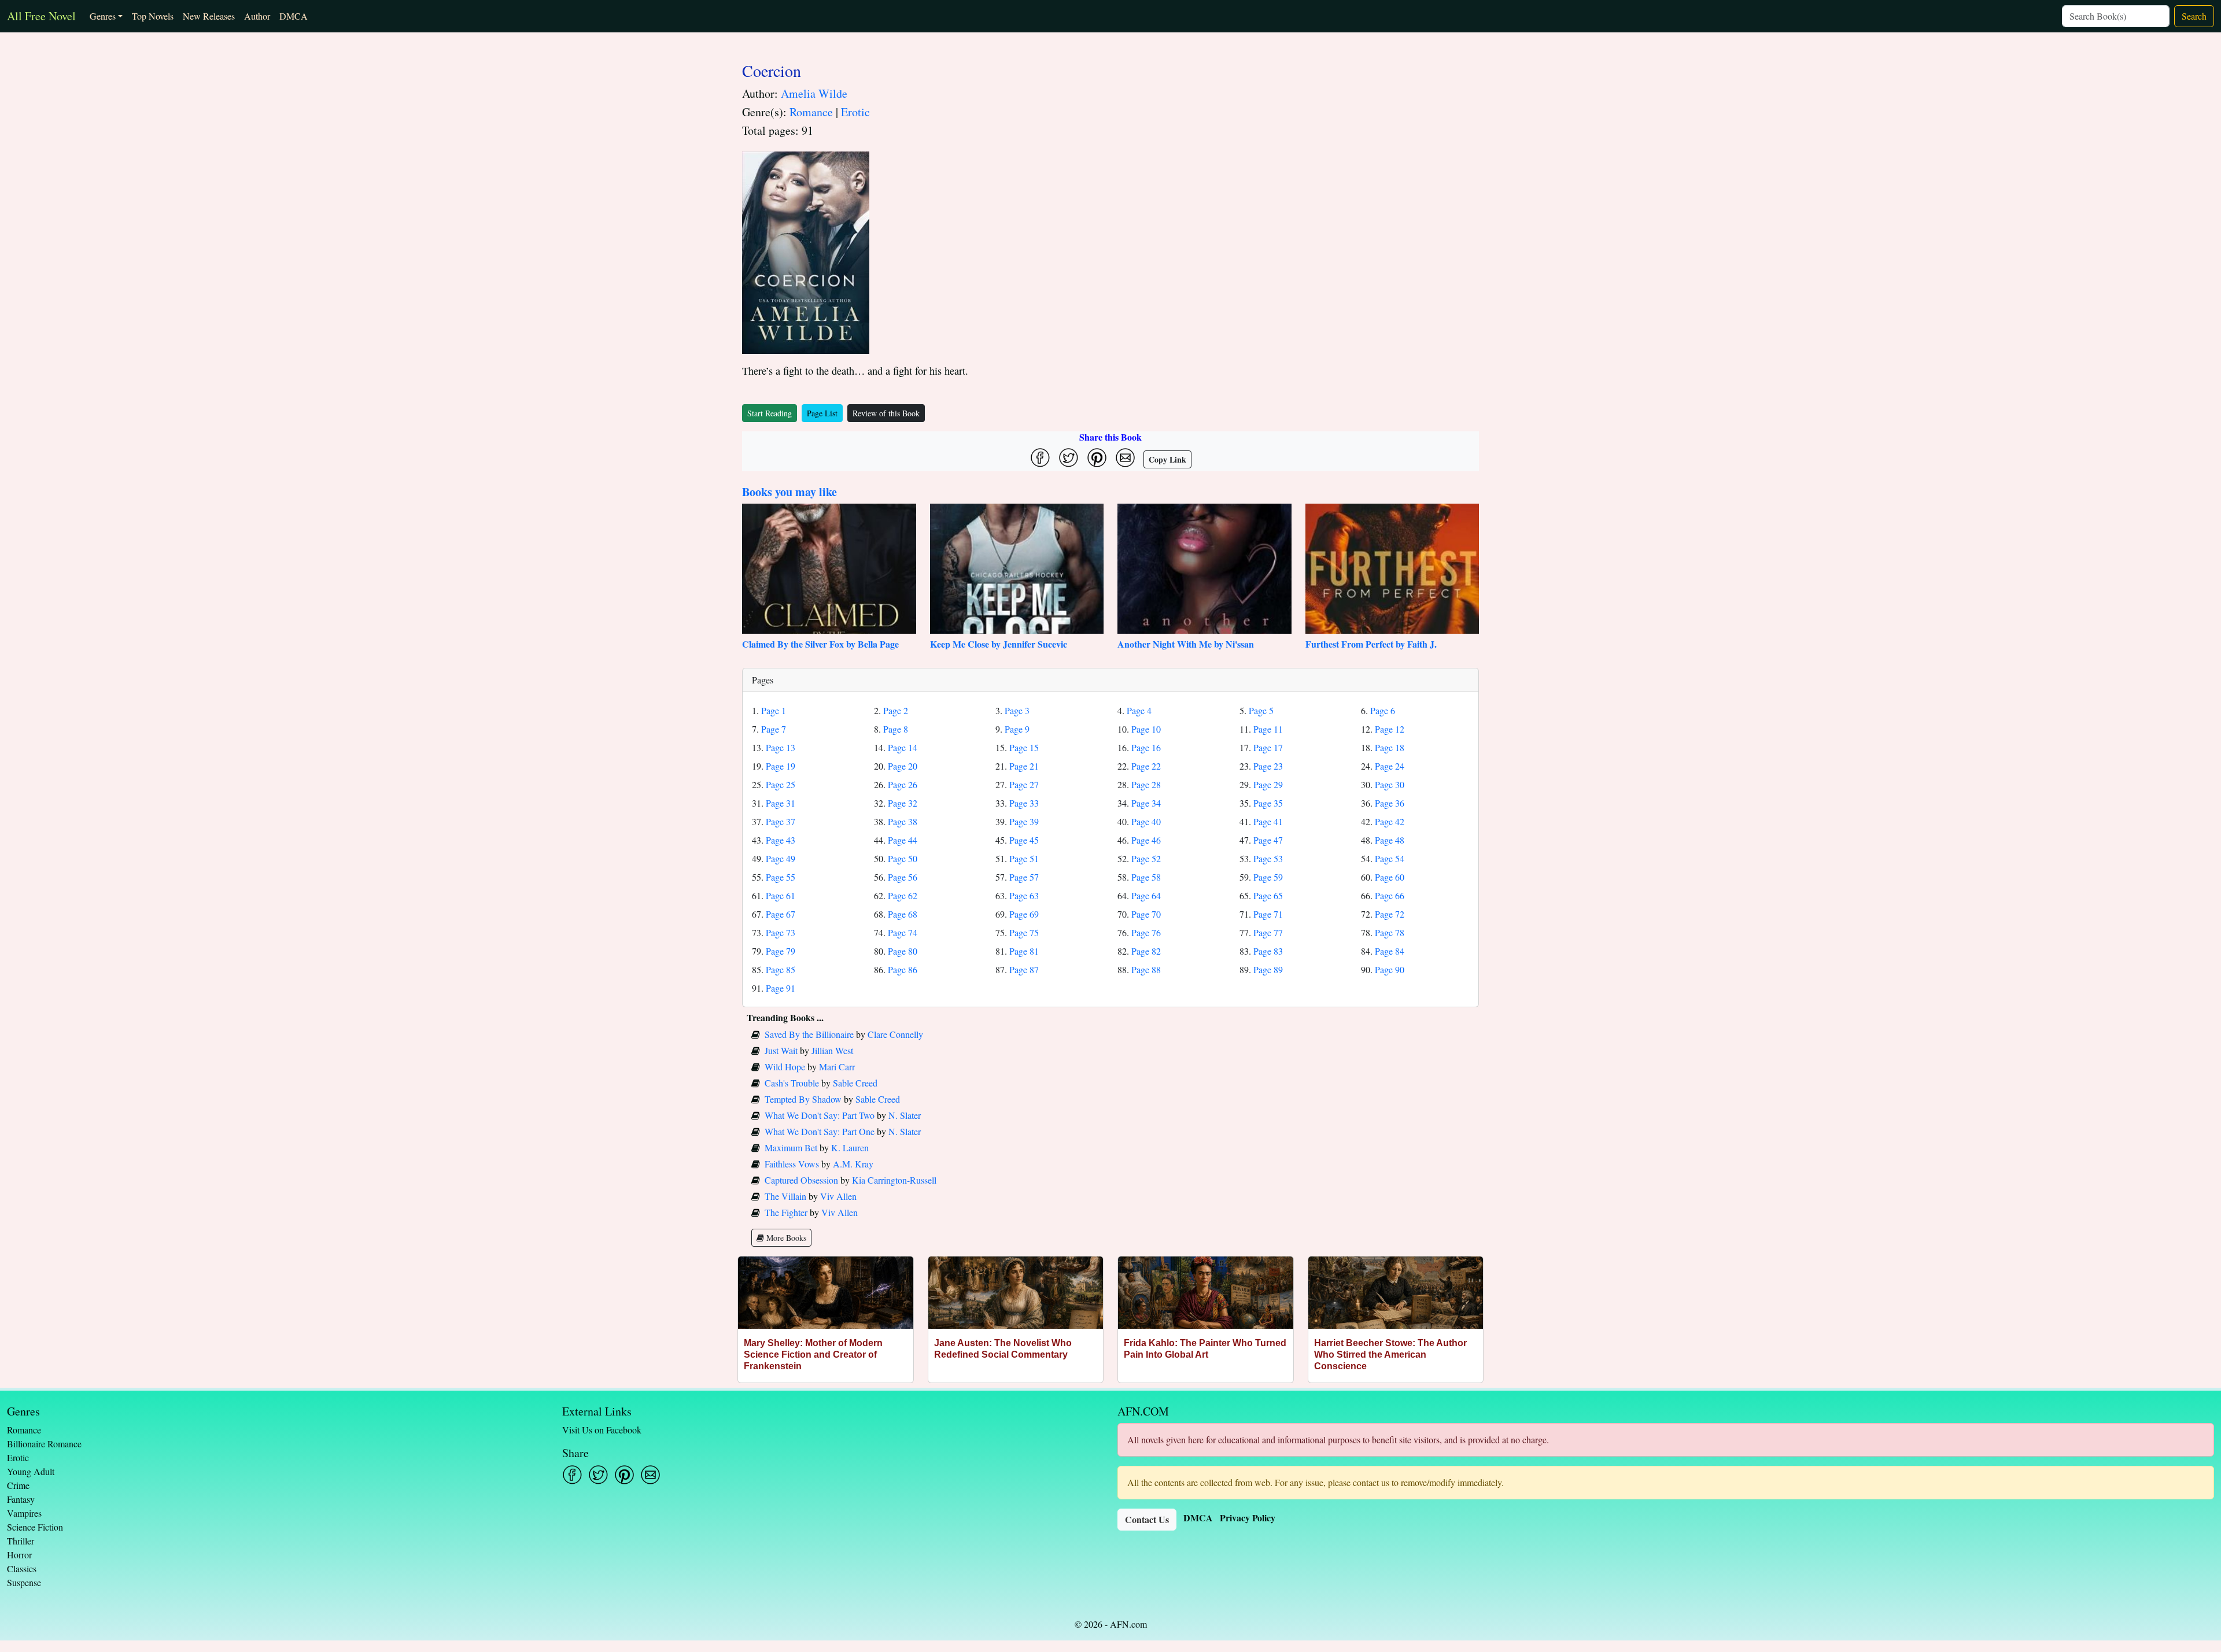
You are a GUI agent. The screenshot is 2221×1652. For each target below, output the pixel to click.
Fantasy (21, 1499)
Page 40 (1146, 821)
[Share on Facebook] (1040, 458)
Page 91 (781, 988)
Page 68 (903, 914)
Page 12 (1390, 729)
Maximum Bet (791, 1147)
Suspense (24, 1582)
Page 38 (903, 821)
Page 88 (1146, 969)
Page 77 (1268, 932)
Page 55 (781, 877)
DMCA (294, 16)
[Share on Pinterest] (1097, 458)
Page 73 (781, 932)
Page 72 (1390, 914)
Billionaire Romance (44, 1444)
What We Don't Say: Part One (820, 1131)
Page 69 (1024, 914)
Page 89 (1268, 969)
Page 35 (1268, 803)
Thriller (21, 1541)
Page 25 (781, 784)
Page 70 (1146, 914)
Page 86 (903, 969)
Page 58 (1146, 877)
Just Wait (781, 1050)
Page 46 (1146, 840)
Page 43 (781, 840)
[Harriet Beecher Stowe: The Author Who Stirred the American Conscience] (1396, 1293)
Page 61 (781, 895)
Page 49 (781, 858)
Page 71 (1268, 914)
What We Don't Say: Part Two (820, 1115)
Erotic (855, 112)
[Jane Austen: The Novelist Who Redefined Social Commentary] (1016, 1293)
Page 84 (1390, 951)
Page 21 (1024, 766)
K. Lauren (850, 1147)
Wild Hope (785, 1067)
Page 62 (903, 895)
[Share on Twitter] (1069, 458)
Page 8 (896, 729)
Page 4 (1139, 710)
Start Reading (770, 413)
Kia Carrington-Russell (894, 1180)
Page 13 (781, 747)
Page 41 (1268, 821)
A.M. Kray (853, 1164)
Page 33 (1024, 803)
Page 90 (1390, 969)
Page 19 (781, 766)
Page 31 (781, 803)
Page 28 (1146, 784)
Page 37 (781, 821)
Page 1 (774, 710)
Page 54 (1390, 858)
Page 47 (1268, 840)
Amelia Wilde (814, 93)
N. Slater (905, 1115)
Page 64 (1146, 895)
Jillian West (832, 1050)
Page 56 (903, 877)
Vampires (24, 1513)
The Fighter (786, 1212)
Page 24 (1390, 766)
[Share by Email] (1125, 458)
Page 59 (1268, 877)
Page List (822, 413)
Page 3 (1017, 710)
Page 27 (1024, 784)
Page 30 (1390, 784)
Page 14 (903, 747)
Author (257, 16)
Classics (22, 1568)
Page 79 (781, 951)
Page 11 (1268, 729)
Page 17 (1268, 747)
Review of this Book (886, 413)
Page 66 (1390, 895)
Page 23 (1268, 766)
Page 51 (1024, 858)
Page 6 (1383, 710)
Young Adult (31, 1471)
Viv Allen (838, 1196)
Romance (811, 112)
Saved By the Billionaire (809, 1034)
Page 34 (1146, 803)
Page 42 (1390, 821)
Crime (18, 1485)
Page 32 (903, 803)
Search (2194, 16)
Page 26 (903, 784)
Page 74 (903, 932)
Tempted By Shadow (803, 1099)
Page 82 (1146, 951)
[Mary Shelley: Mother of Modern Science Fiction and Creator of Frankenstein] (826, 1293)
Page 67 (781, 914)
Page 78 (1390, 932)
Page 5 (1261, 710)
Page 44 (903, 840)
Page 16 (1146, 747)
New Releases (209, 16)
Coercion (772, 71)
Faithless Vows (792, 1164)
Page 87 (1024, 969)
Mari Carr (837, 1067)
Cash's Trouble (792, 1083)
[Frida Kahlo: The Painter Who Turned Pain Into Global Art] (1206, 1293)
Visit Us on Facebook (602, 1430)
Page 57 (1024, 877)
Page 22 (1146, 766)
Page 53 (1268, 858)
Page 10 (1146, 729)
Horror (19, 1555)
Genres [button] (103, 16)
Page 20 (903, 766)
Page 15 (1024, 747)
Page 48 (1390, 840)
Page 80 (903, 951)
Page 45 (1024, 840)
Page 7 (774, 729)
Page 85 (781, 969)
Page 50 (903, 858)
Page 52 (1146, 858)
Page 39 (1024, 821)
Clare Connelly (895, 1034)
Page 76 (1146, 932)
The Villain (785, 1196)
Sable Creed (855, 1083)
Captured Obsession (801, 1180)
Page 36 (1390, 803)
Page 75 (1024, 932)
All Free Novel (41, 16)
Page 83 (1268, 951)
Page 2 (896, 710)
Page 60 (1390, 877)
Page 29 (1268, 784)
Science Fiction (35, 1527)
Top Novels (153, 16)
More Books (785, 1238)
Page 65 (1268, 895)
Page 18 (1390, 747)
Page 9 (1017, 729)
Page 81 (1024, 951)
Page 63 (1024, 895)
